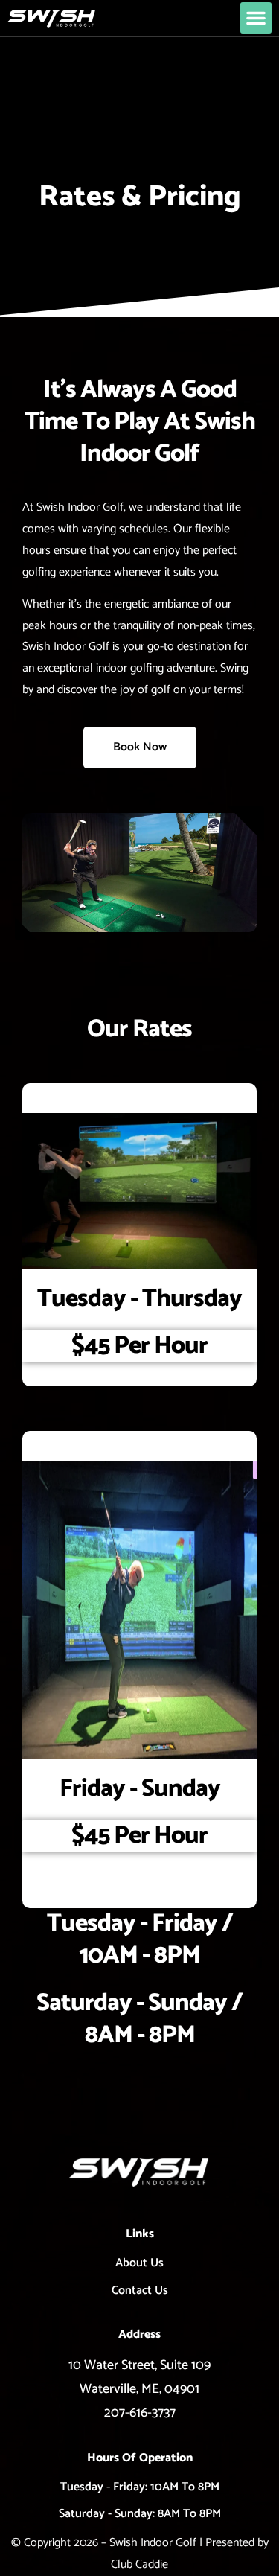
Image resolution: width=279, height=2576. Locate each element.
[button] (256, 18)
